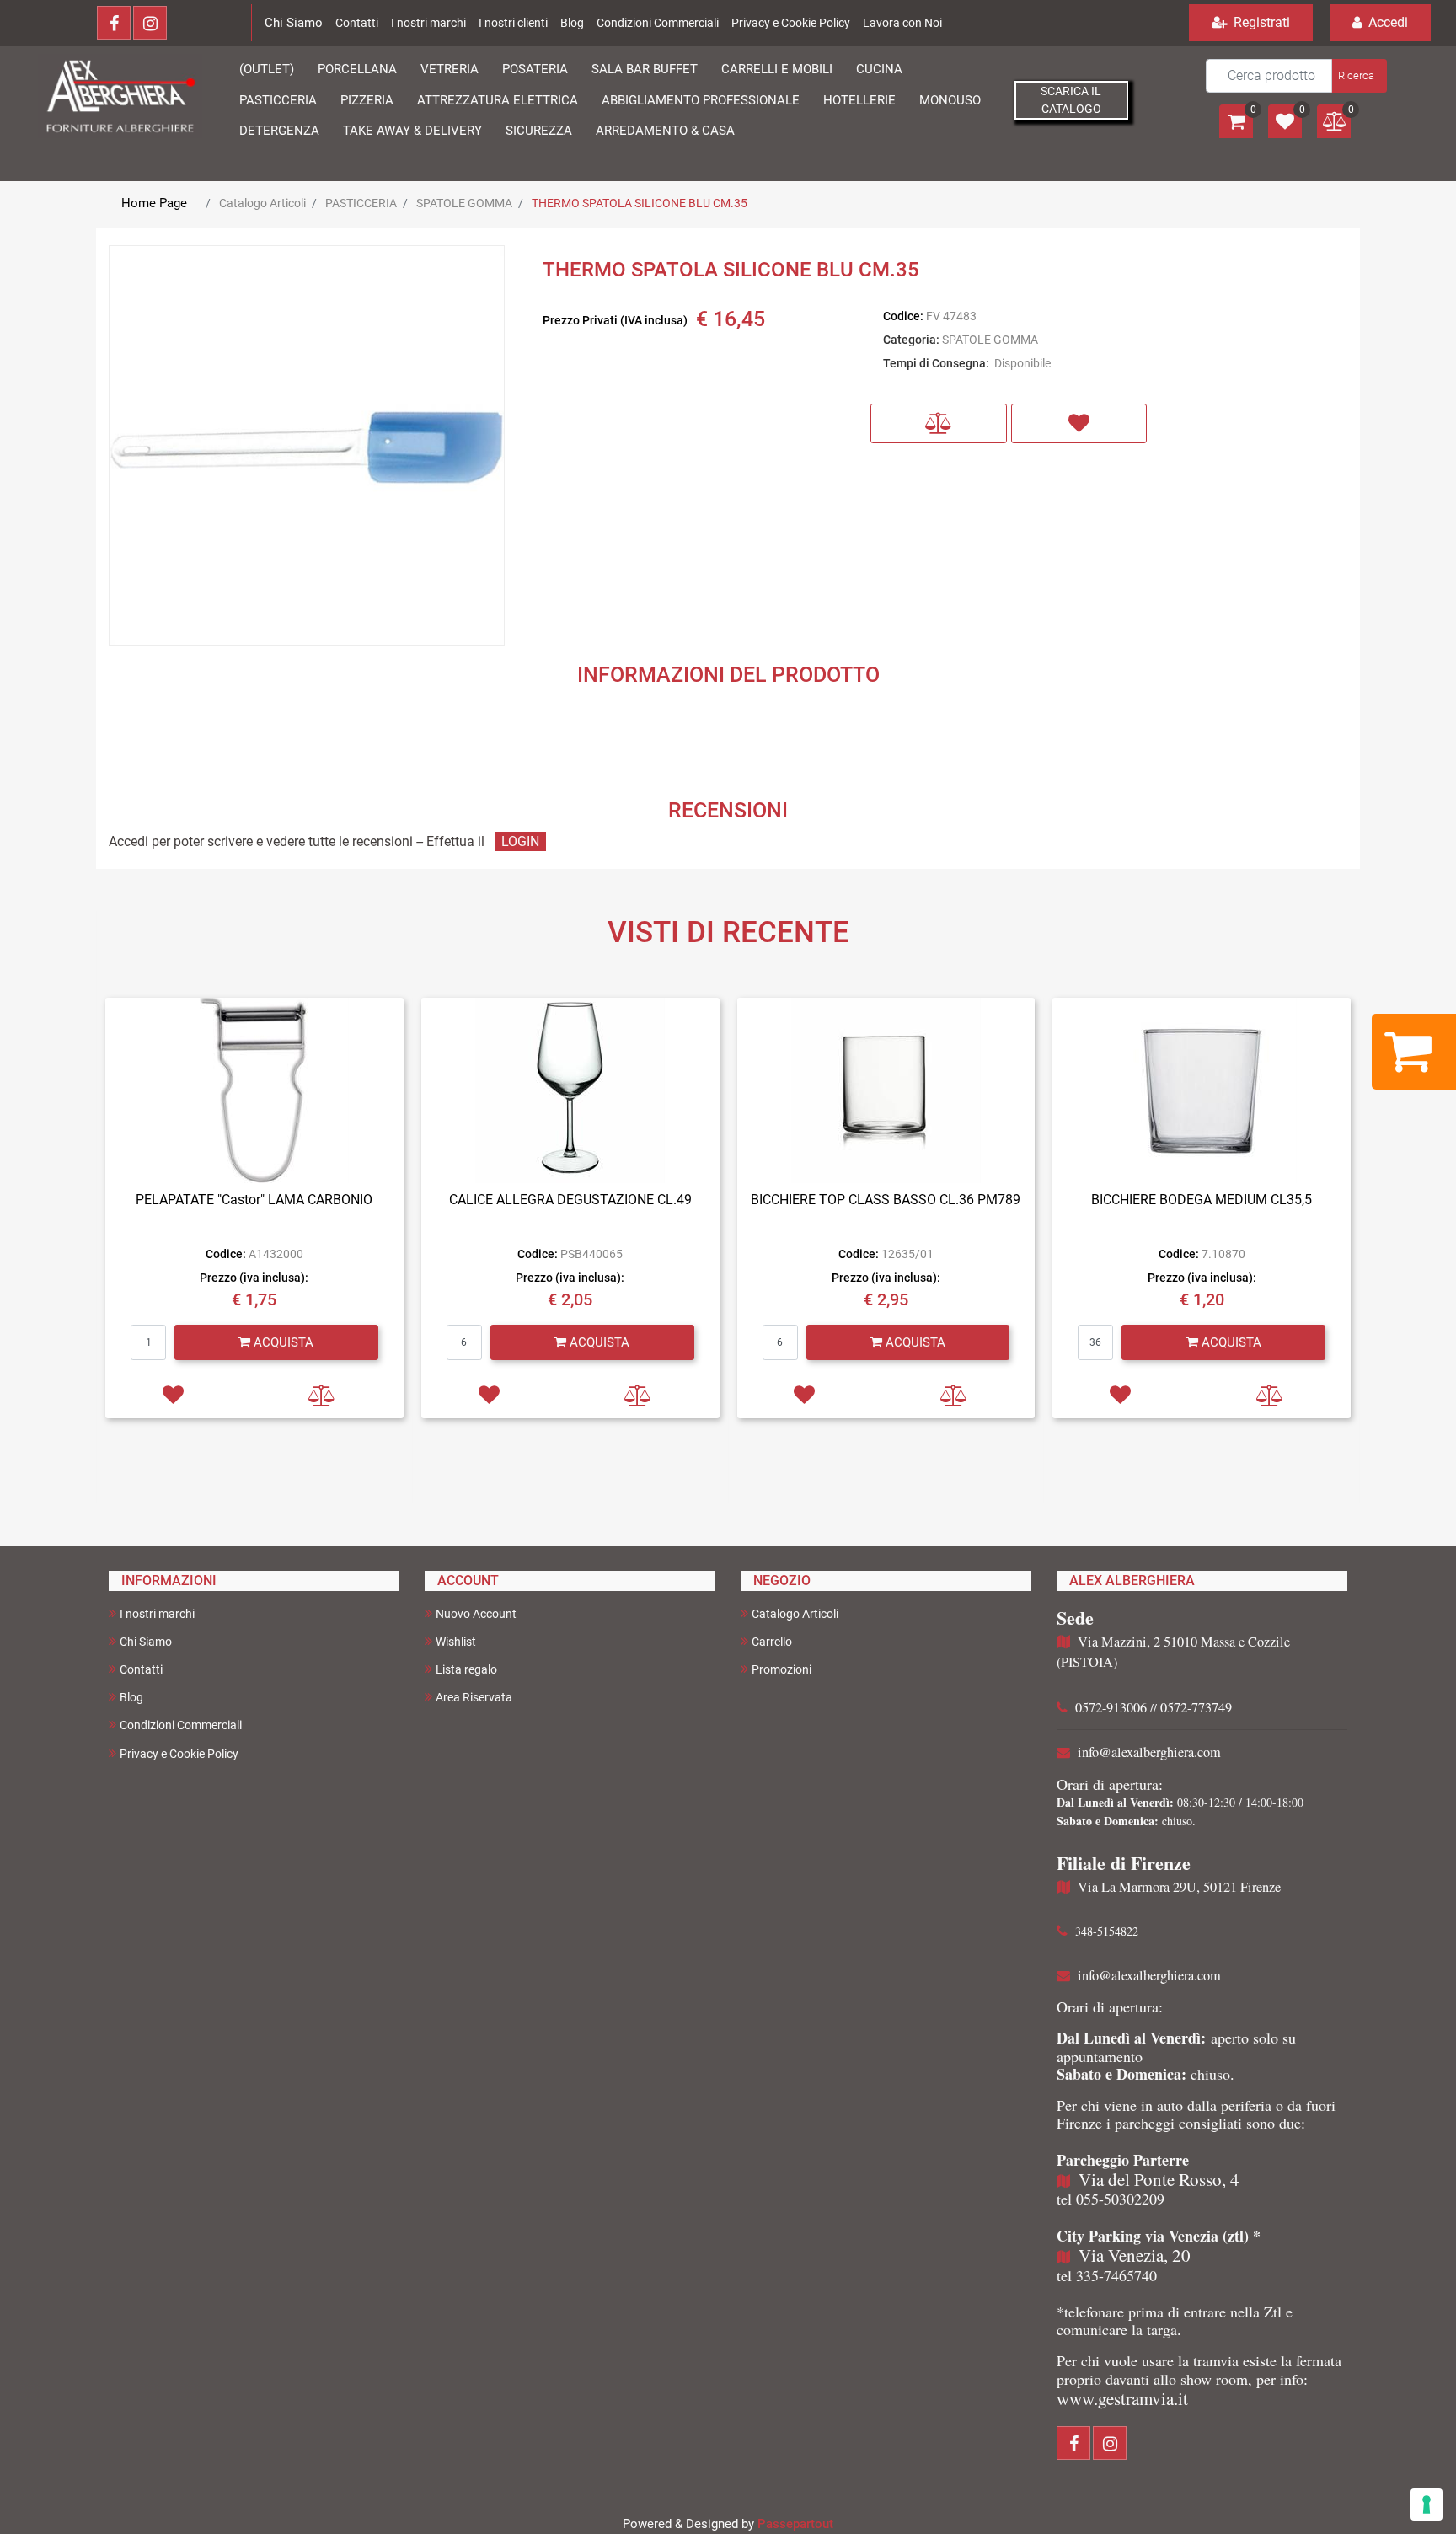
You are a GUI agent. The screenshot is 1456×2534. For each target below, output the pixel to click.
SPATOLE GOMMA (464, 203)
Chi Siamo (294, 23)
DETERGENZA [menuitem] (279, 131)
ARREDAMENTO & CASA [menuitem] (665, 131)
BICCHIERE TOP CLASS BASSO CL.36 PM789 (886, 1200)
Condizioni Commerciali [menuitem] (181, 1725)
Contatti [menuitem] (141, 1669)
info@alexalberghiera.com (1149, 1752)
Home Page (154, 203)
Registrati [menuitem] (1260, 22)
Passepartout (795, 2524)
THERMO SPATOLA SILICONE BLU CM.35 (640, 203)
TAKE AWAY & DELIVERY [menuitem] (412, 131)
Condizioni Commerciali (658, 23)
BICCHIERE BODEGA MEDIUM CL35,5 (1202, 1200)
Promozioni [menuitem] (782, 1669)
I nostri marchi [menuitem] (157, 1614)
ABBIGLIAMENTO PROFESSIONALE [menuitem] (701, 100)
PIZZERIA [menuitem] (367, 100)
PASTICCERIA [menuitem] (278, 100)
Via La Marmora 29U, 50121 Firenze (1179, 1887)
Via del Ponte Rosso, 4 (1159, 2179)
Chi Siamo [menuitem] (146, 1642)
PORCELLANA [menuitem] (357, 69)
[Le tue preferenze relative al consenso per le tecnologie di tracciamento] (1427, 2505)
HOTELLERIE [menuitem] (859, 100)
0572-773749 (1196, 1707)
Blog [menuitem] (131, 1697)
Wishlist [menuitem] (456, 1642)
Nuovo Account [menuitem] (476, 1614)
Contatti (357, 23)
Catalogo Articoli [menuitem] (795, 1614)
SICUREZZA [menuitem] (539, 131)
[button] (1358, 76)
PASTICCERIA (361, 203)
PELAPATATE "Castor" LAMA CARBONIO (254, 1200)
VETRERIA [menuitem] (450, 69)
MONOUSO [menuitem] (950, 100)
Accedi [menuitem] (1386, 22)
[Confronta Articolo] (939, 423)
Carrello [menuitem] (772, 1642)
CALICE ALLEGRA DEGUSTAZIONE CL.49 (570, 1200)
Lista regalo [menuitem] (466, 1669)
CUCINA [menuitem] (879, 69)
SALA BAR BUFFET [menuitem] (645, 69)
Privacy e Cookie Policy (791, 23)
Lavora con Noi (902, 23)
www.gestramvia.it (1122, 2398)
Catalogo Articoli (262, 203)
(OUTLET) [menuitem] (267, 69)
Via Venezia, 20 (1135, 2255)
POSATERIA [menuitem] (535, 69)
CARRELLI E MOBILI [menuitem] (777, 69)
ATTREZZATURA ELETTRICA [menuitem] (498, 100)
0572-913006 (1111, 1707)
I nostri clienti (513, 23)
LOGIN (520, 841)
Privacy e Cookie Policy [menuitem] (179, 1754)
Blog (572, 23)
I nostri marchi (428, 23)
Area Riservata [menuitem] (474, 1697)
